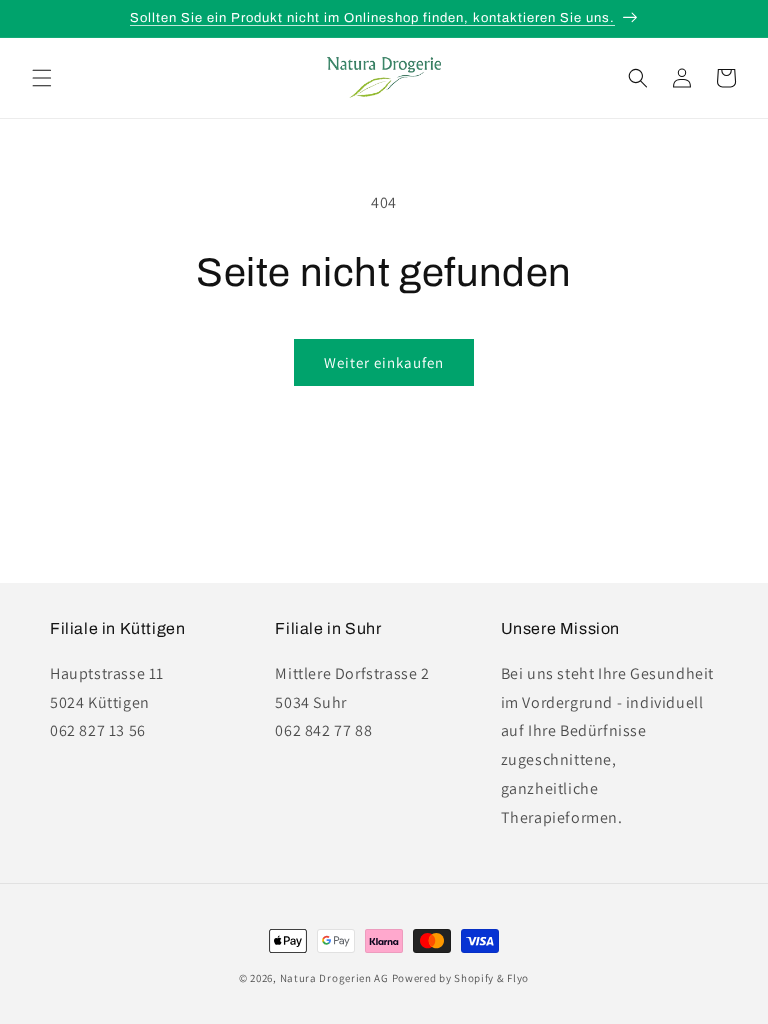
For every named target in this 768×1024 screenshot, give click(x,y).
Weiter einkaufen (384, 362)
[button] (42, 78)
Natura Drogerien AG (334, 978)
